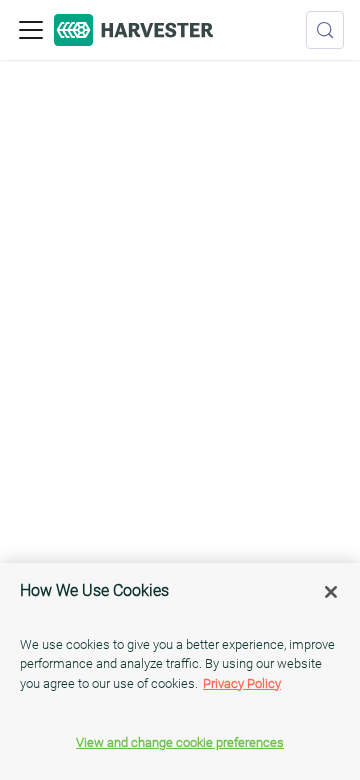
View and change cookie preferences (180, 742)
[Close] (331, 592)
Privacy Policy (242, 683)
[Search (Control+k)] (325, 30)
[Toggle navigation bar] (31, 30)
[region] (180, 671)
